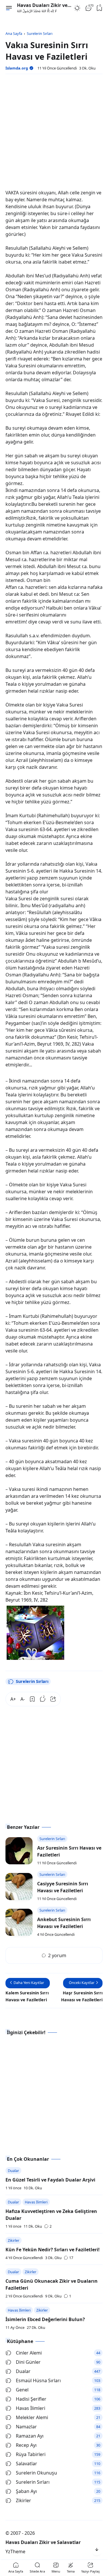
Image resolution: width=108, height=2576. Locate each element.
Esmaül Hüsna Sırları (38, 2380)
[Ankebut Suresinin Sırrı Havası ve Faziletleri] (19, 1922)
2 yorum (57, 1955)
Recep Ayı (26, 2445)
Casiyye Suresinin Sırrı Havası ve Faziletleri (63, 1887)
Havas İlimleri (36, 2202)
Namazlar (26, 2427)
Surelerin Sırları (32, 1681)
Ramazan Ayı (30, 2436)
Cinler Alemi (29, 2353)
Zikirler (14, 2240)
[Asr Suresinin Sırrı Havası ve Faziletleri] (19, 1851)
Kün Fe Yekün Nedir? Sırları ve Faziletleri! (53, 2250)
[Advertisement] (54, 133)
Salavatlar (26, 2464)
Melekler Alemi (32, 2417)
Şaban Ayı (26, 2491)
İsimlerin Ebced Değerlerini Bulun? (45, 2319)
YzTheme (15, 2551)
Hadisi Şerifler (31, 2399)
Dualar (13, 2171)
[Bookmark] (32, 1699)
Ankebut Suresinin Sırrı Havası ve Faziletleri (64, 1923)
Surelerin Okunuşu (36, 2473)
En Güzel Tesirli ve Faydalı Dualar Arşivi (50, 2180)
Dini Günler (28, 2362)
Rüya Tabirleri (31, 2454)
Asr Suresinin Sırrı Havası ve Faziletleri (69, 1851)
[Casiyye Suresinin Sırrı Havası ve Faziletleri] (19, 1887)
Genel (22, 2390)
